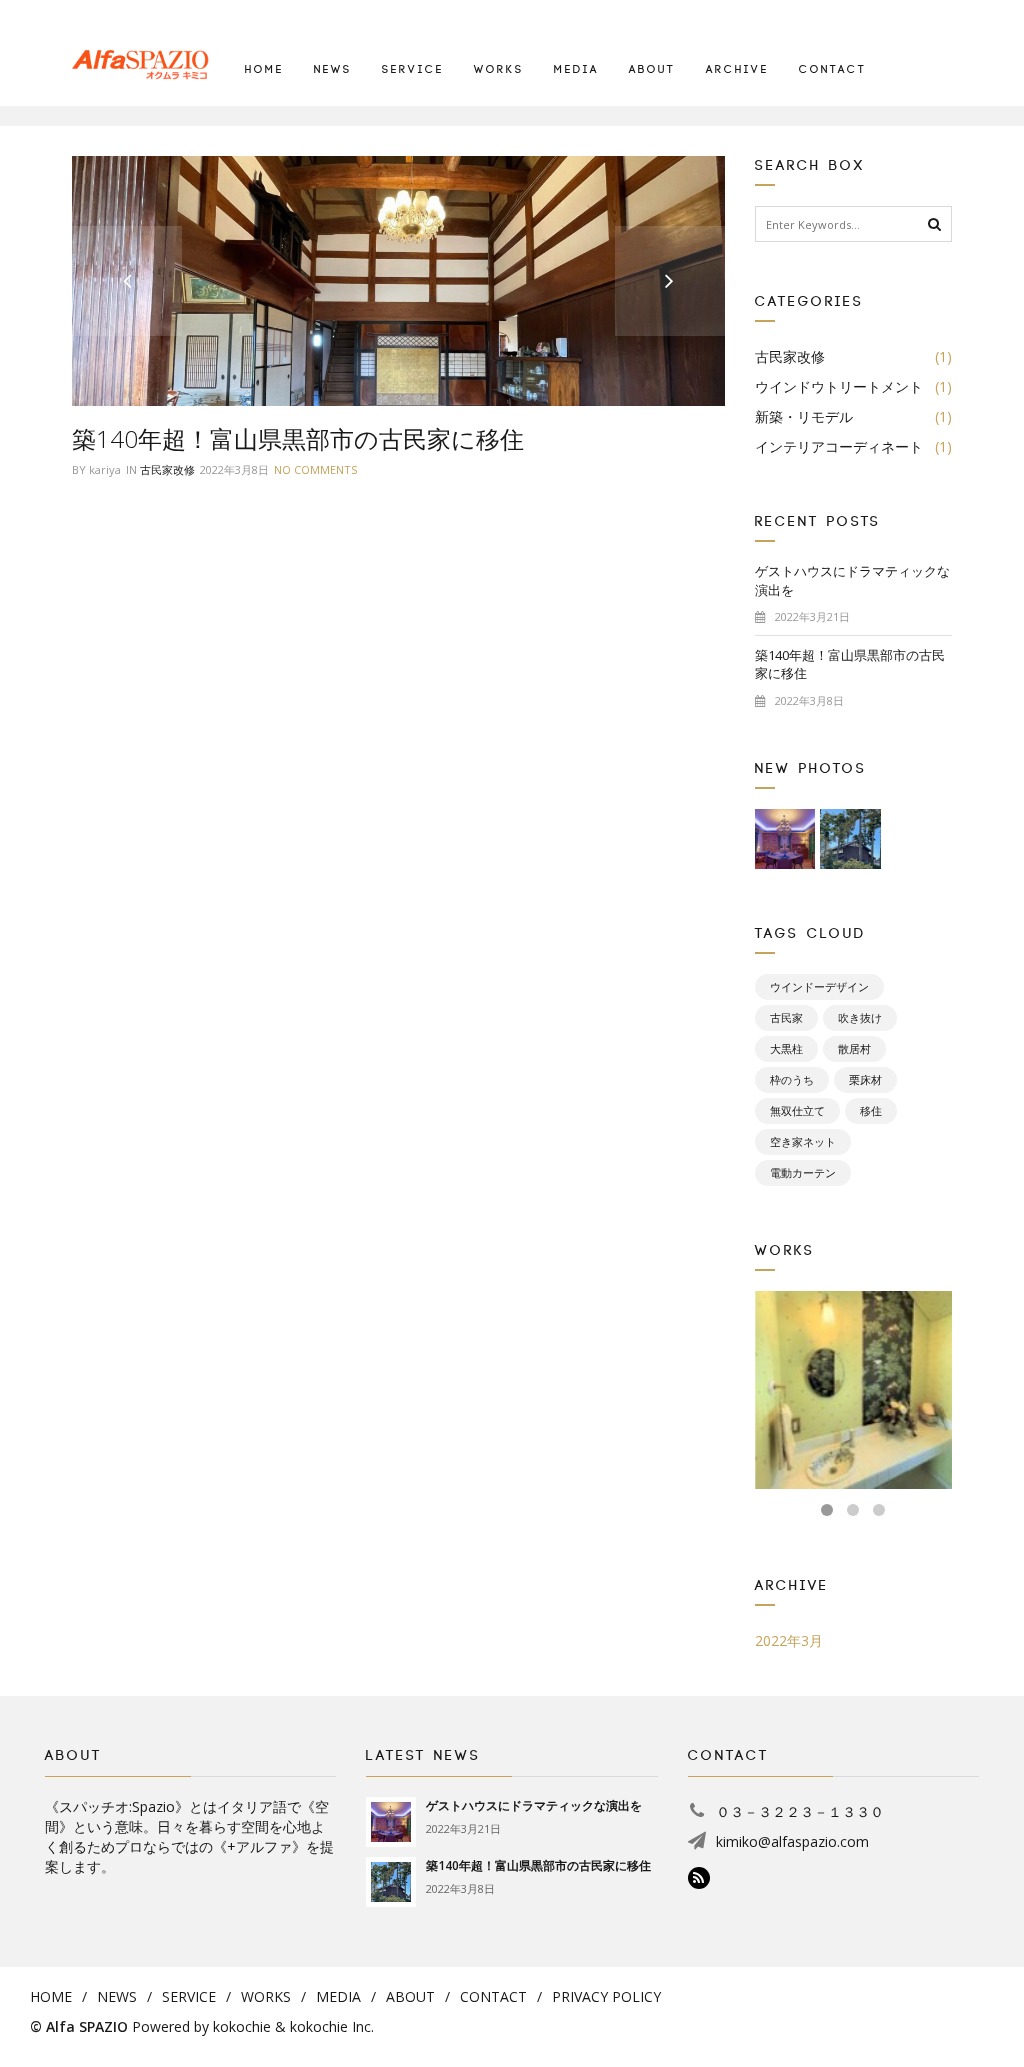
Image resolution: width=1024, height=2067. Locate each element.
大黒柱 (786, 1049)
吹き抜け (860, 1018)
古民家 (786, 1018)
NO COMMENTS (315, 469)
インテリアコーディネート (854, 446)
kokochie (242, 2026)
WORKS (499, 70)
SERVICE (413, 70)
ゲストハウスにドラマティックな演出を (852, 593)
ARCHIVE (737, 70)
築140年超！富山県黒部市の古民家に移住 (298, 438)
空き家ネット (803, 1142)
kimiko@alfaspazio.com (792, 1841)
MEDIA (576, 70)
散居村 (854, 1049)
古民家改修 (167, 469)
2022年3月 (789, 1640)
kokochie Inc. (332, 2026)
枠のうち (792, 1080)
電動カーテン (803, 1173)
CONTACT (833, 70)
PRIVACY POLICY (606, 1996)
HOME (264, 70)
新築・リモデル (854, 416)
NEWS (333, 70)
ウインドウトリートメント (854, 386)
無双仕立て (797, 1111)
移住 (871, 1111)
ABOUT (652, 70)
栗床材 (865, 1080)
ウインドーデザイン (819, 987)
